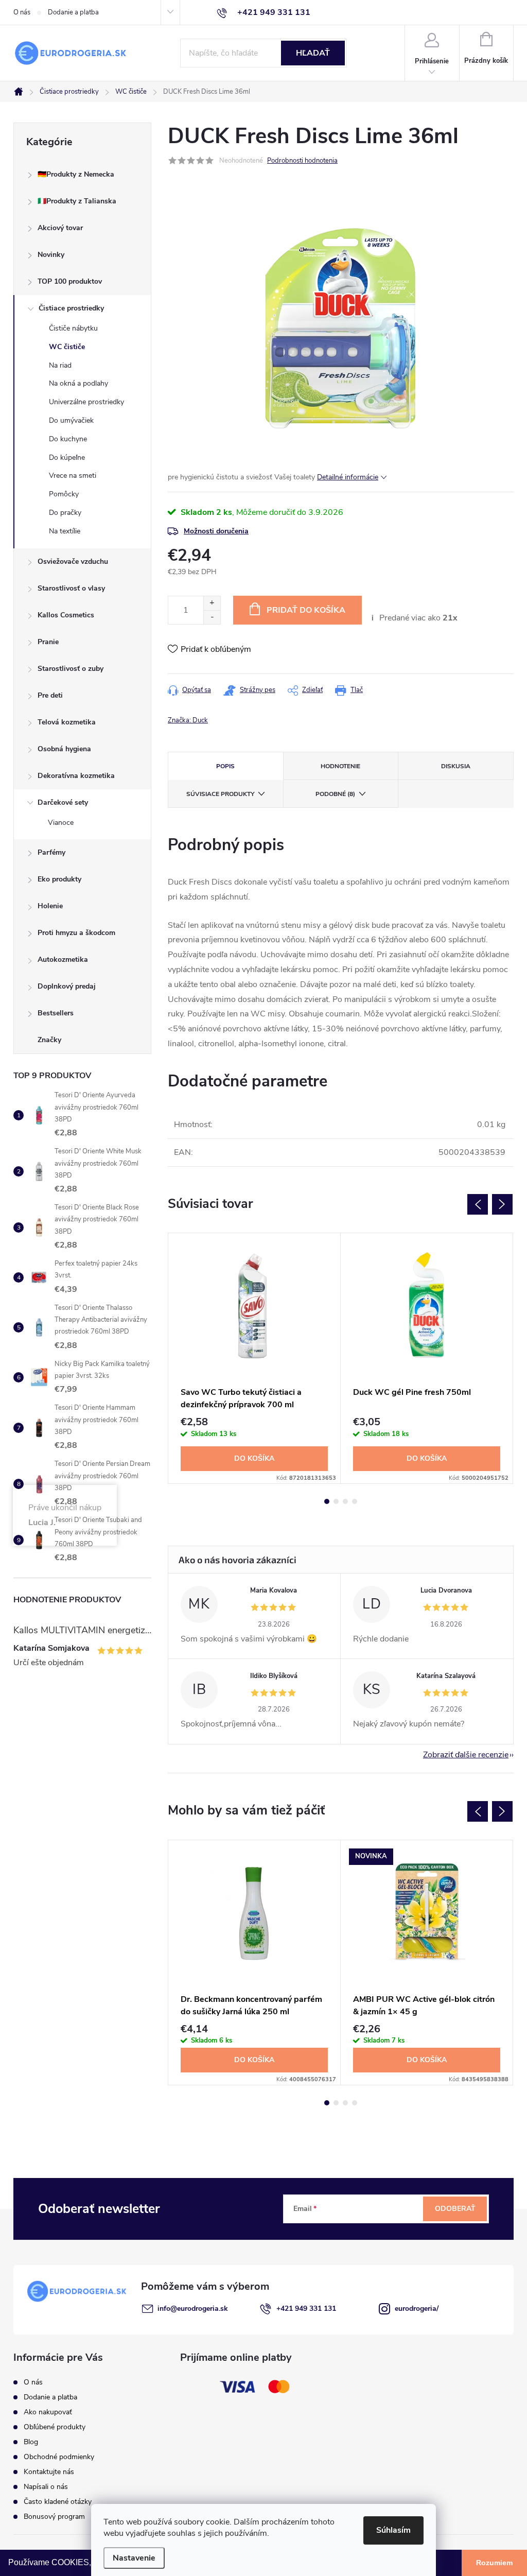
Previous (478, 1204)
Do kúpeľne (67, 457)
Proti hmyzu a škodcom (76, 933)
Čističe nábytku (73, 328)
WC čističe (67, 347)
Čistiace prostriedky (71, 308)
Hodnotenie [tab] (340, 766)
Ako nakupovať (48, 2412)
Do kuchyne (68, 439)
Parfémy (51, 852)
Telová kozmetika (67, 722)
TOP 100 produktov (70, 281)
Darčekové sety (63, 802)
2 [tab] (336, 1501)
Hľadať (313, 53)
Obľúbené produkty (55, 2427)
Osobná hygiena (64, 749)
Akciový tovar (60, 228)
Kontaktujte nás (49, 2472)
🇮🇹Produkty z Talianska (77, 201)
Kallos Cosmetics (66, 615)
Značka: (188, 720)
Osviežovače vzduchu (73, 561)
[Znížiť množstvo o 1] (212, 617)
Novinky (51, 255)
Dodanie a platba (73, 12)
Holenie (50, 906)
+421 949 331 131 (306, 2309)
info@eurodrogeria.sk (193, 2309)
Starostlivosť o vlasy (71, 588)
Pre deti (50, 695)
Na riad (60, 365)
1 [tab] (327, 1501)
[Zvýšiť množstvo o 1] (212, 603)
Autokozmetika (63, 959)
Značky (49, 1040)
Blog (31, 2442)
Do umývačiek (71, 420)
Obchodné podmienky (59, 2457)
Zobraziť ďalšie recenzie (466, 1755)
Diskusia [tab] (456, 766)
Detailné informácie (348, 477)
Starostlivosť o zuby (71, 669)
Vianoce (61, 823)
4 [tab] (355, 1501)
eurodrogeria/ (417, 2309)
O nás (22, 12)
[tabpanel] (254, 1358)
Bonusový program (54, 2517)
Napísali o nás (46, 2487)
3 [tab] (345, 1501)
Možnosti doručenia (216, 531)
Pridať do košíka (306, 610)
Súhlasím (393, 2530)
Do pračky (65, 513)
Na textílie (65, 531)
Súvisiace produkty (220, 794)
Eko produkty (59, 879)
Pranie (48, 642)
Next (502, 1204)
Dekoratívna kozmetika (76, 776)
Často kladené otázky (58, 2502)
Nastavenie (134, 2558)
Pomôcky (64, 494)
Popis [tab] (225, 766)
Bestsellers (56, 1013)
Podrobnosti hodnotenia (302, 161)
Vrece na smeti (73, 476)
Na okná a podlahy (78, 383)
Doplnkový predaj (67, 986)
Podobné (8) (335, 794)
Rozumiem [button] (494, 2563)
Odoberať (455, 2209)
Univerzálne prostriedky (86, 402)
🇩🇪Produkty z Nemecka (76, 174)
